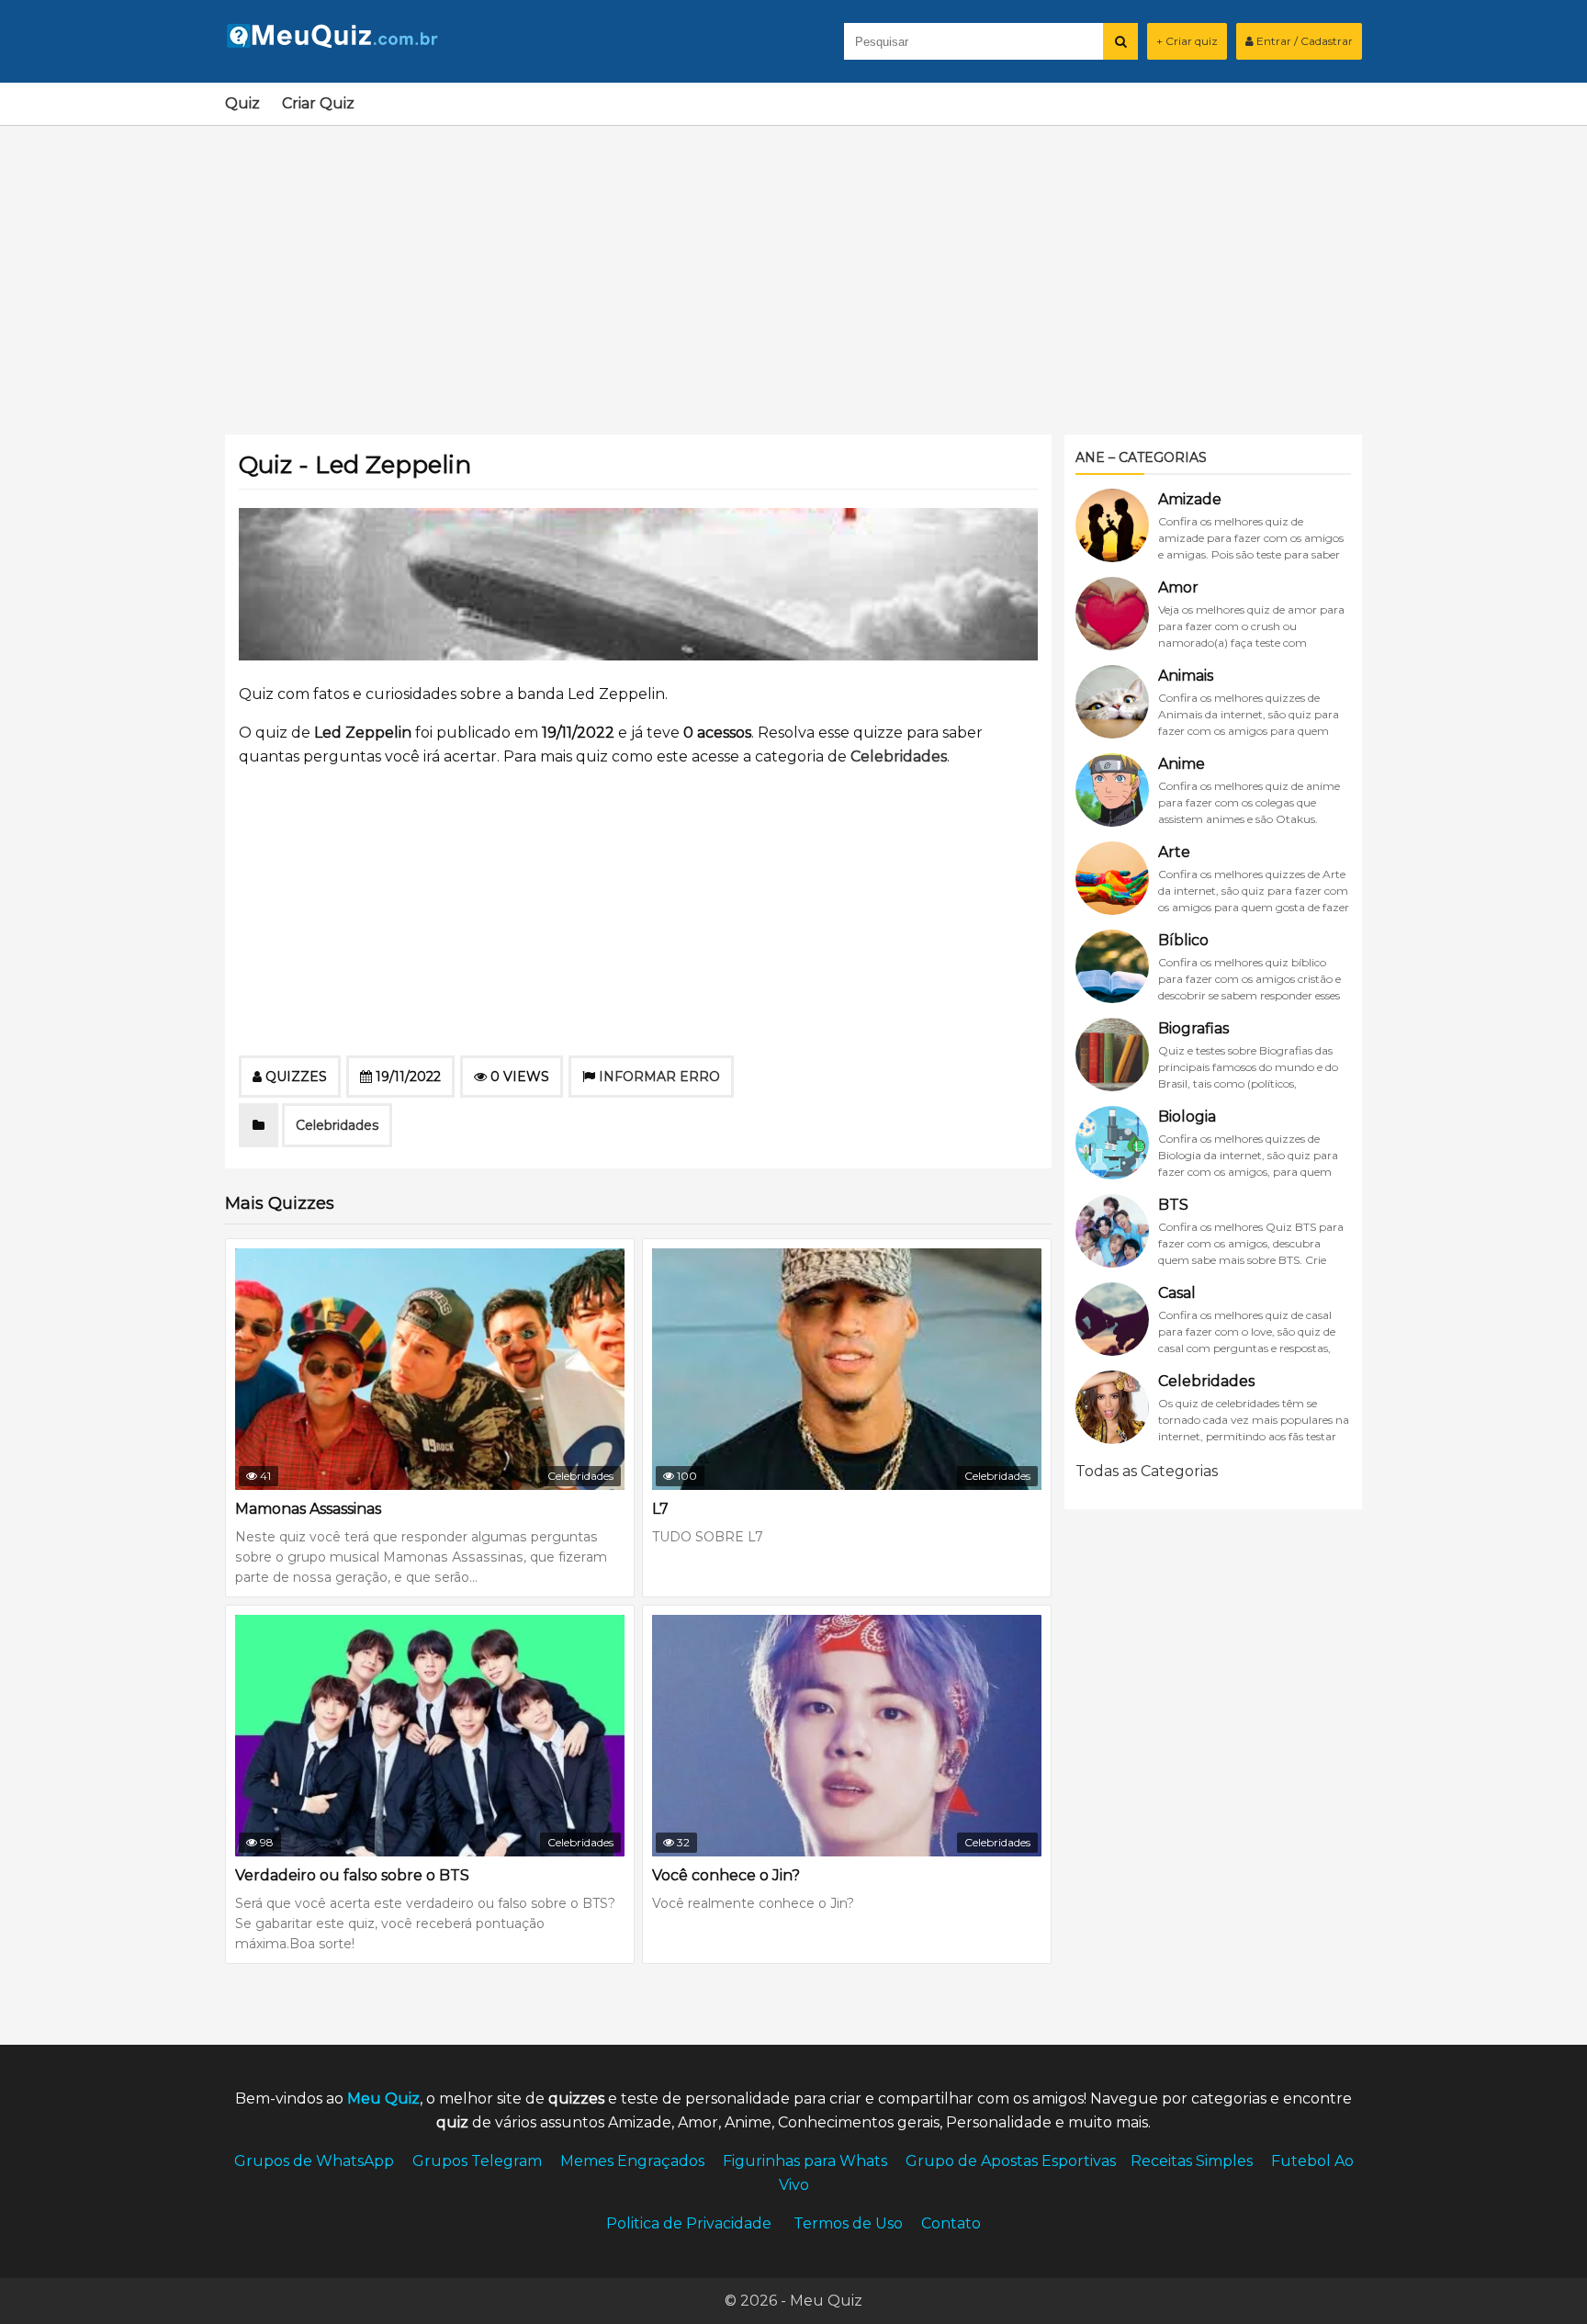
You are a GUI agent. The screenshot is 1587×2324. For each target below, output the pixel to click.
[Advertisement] (793, 269)
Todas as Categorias (1147, 1471)
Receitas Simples (1192, 2161)
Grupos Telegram (477, 2161)
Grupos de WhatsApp (314, 2161)
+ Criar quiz (1187, 41)
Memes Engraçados (632, 2161)
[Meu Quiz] (340, 43)
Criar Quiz (318, 103)
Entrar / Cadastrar (1303, 41)
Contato (951, 2223)
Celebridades (899, 756)
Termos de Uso (848, 2223)
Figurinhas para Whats (805, 2161)
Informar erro (659, 1077)
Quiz (242, 103)
